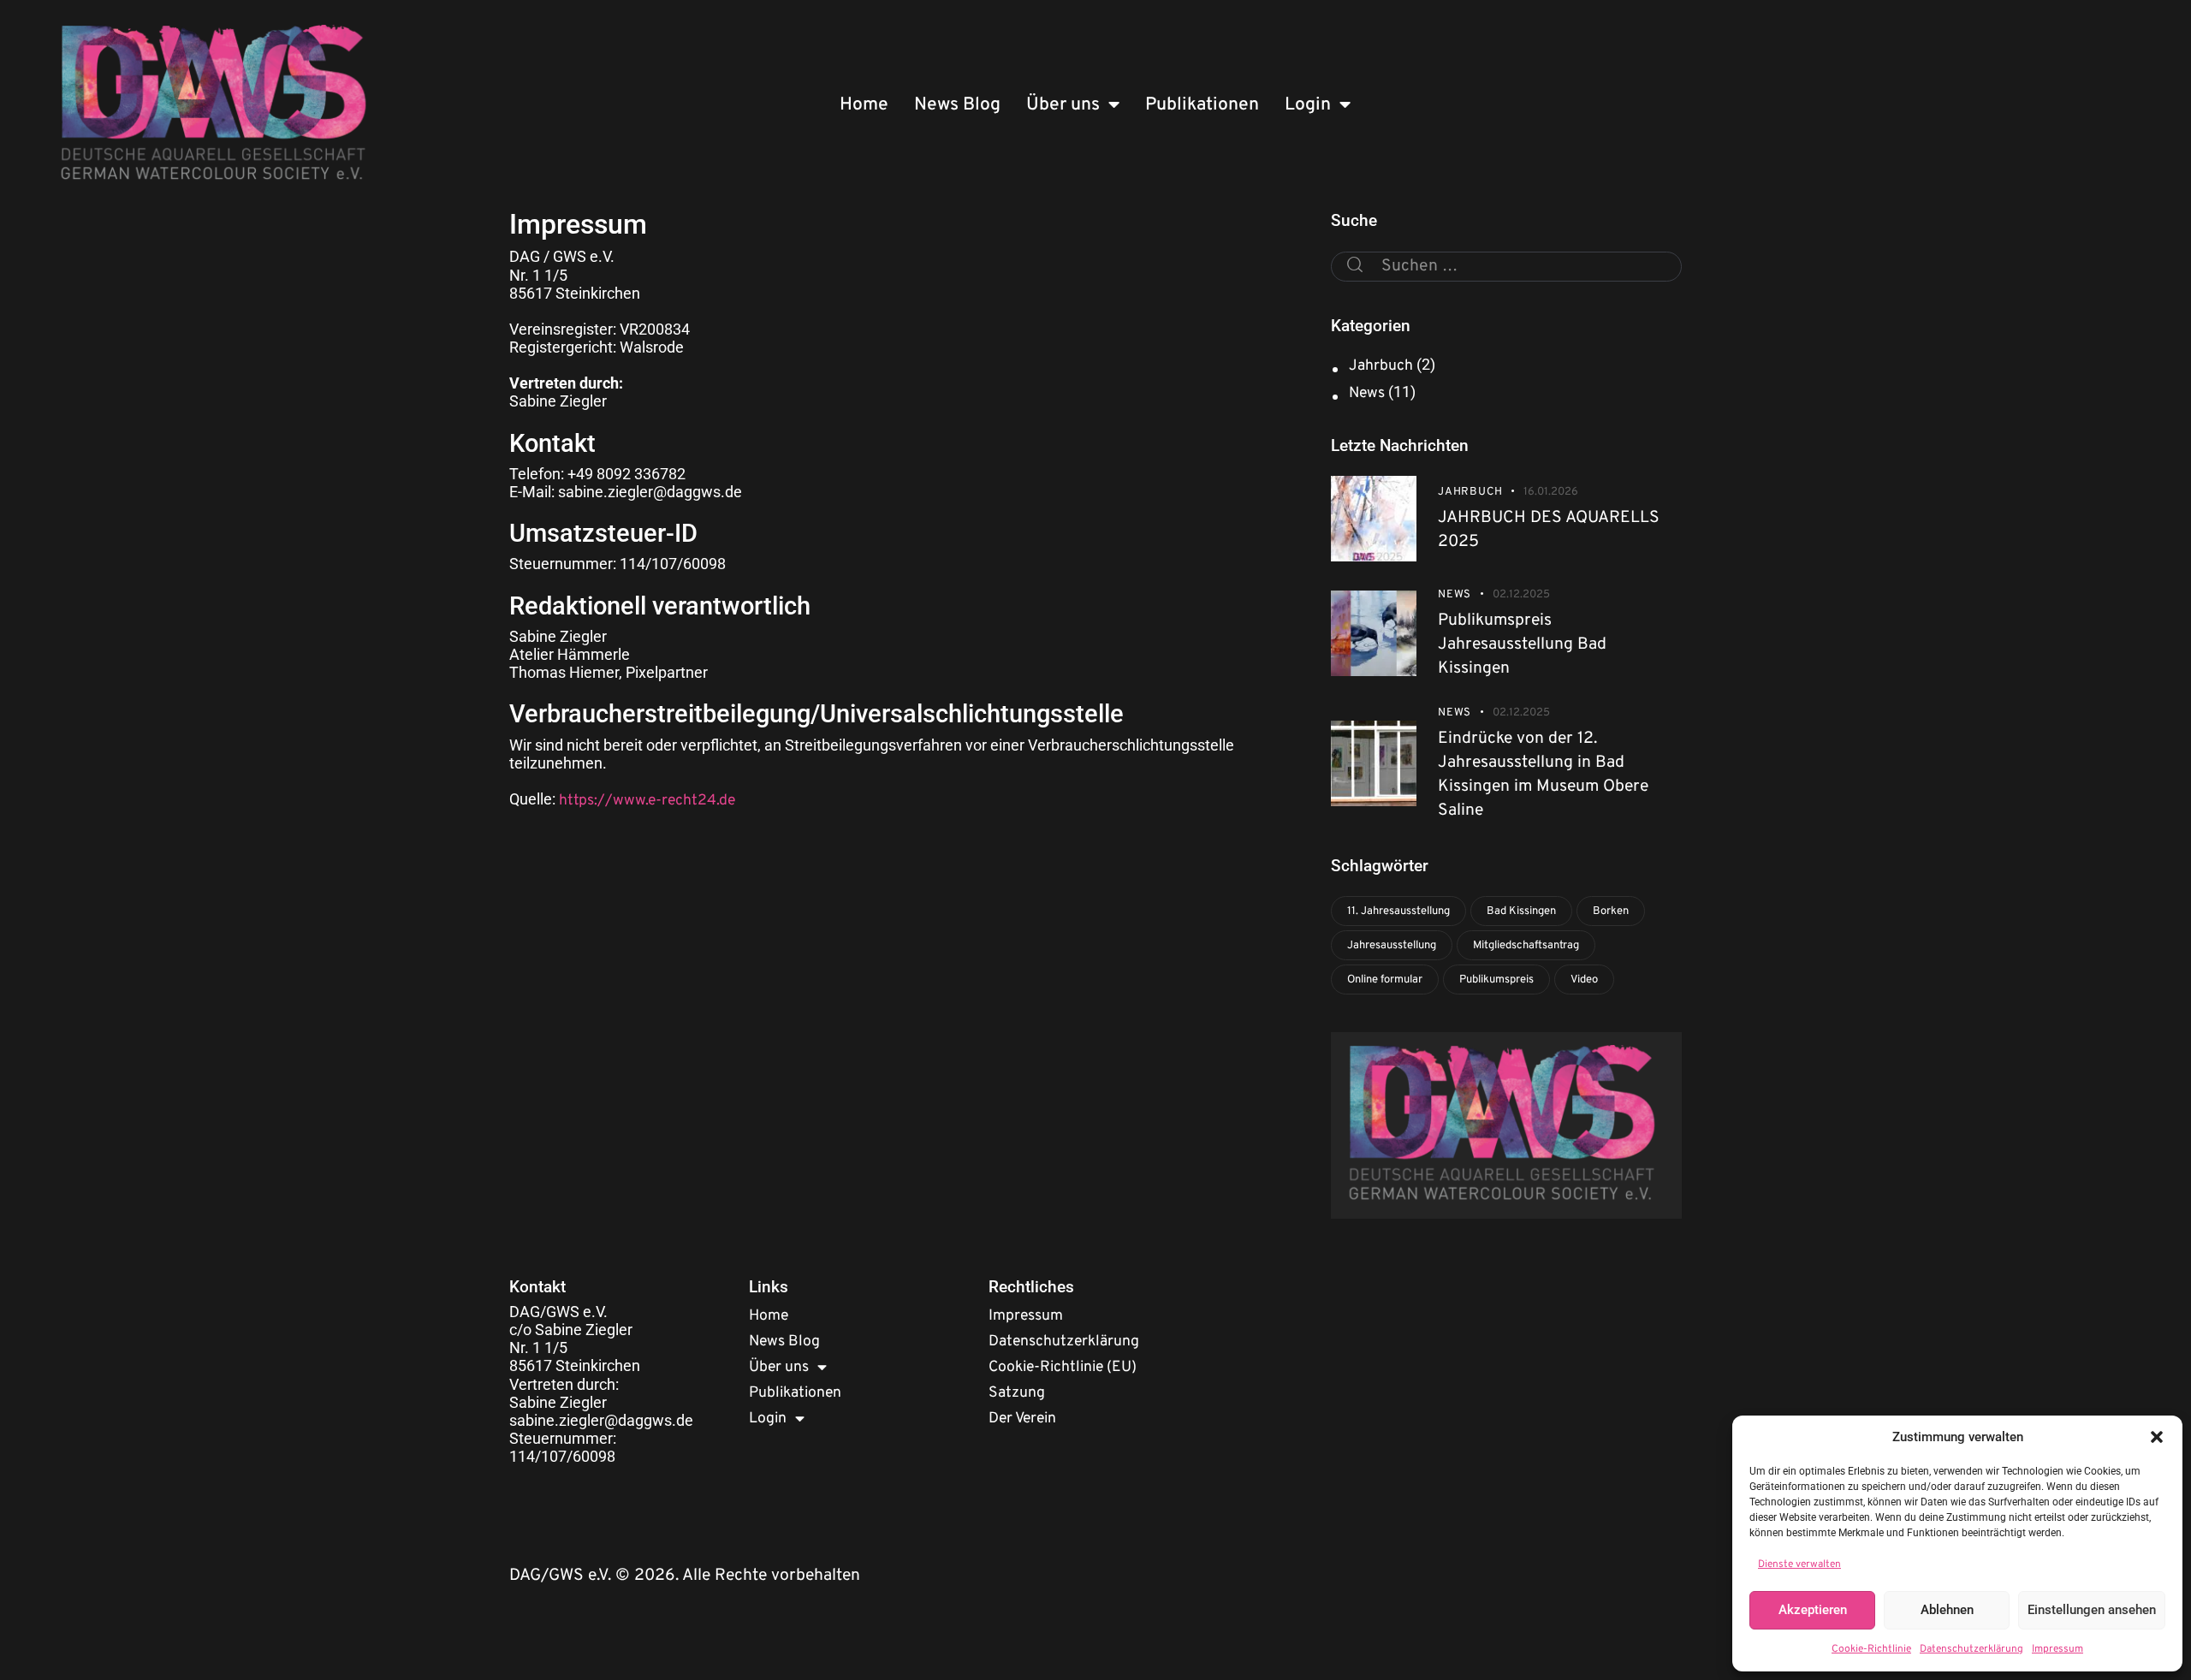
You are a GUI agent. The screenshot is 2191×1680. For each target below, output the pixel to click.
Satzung (1017, 1393)
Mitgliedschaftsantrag (1526, 946)
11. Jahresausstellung (1398, 911)
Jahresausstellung (1392, 946)
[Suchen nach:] (1506, 265)
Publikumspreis (1496, 980)
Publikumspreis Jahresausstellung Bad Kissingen (1522, 644)
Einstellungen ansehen (2092, 1610)
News (1367, 393)
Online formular (1385, 980)
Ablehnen (1947, 1610)
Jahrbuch (1381, 366)
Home (864, 105)
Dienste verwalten (1799, 1564)
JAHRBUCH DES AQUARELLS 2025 (1549, 530)
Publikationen (1202, 105)
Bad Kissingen (1521, 911)
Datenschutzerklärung (1971, 1649)
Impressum (2057, 1649)
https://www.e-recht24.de (647, 801)
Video (1584, 980)
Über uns (1063, 105)
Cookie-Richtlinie (1871, 1649)
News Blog (957, 105)
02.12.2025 (1521, 595)
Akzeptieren (1813, 1610)
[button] (2157, 1437)
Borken (1611, 911)
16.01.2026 (1551, 492)
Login (1308, 105)
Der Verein (1022, 1419)
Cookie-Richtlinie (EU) (1063, 1367)
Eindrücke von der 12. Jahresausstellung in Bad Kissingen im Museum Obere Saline (1543, 775)
